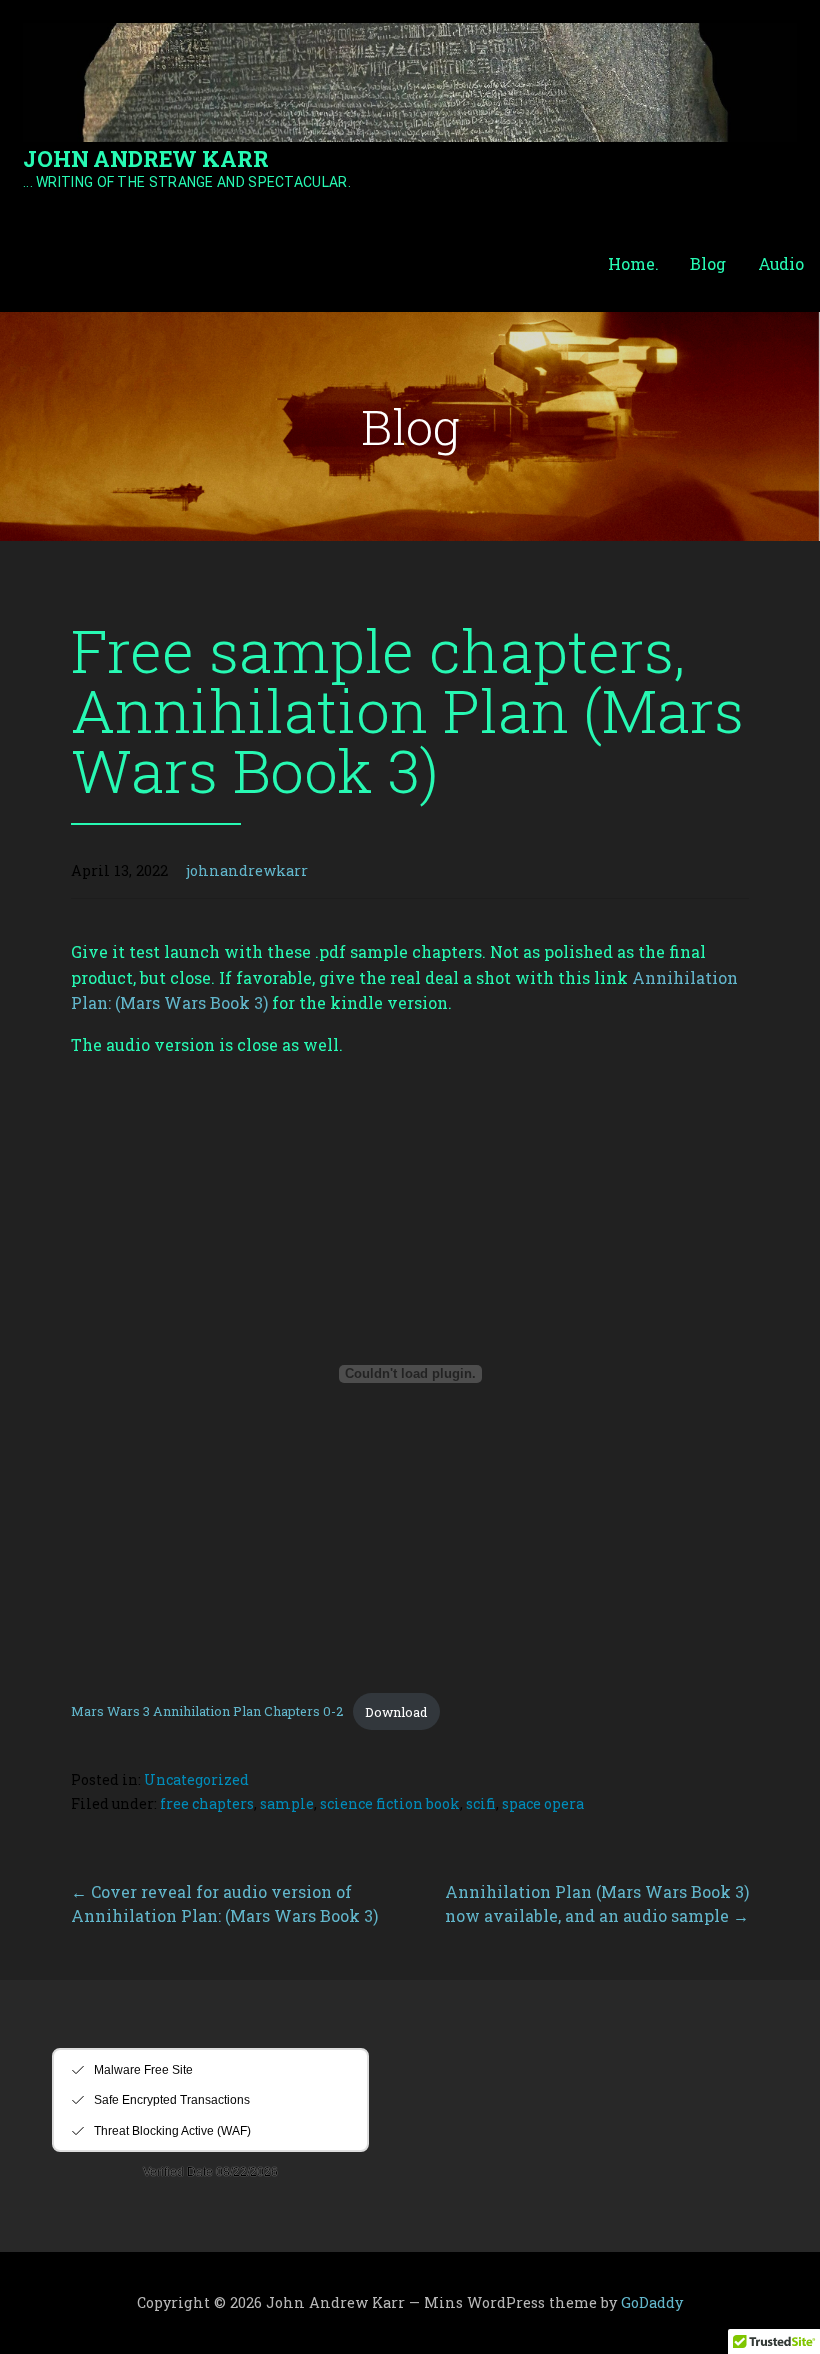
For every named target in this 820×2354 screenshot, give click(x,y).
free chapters (207, 1803)
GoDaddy (652, 2302)
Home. (633, 263)
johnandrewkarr (247, 870)
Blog (707, 263)
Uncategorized (196, 1779)
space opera (543, 1803)
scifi (481, 1803)
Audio (781, 263)
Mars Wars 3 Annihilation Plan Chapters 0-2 (207, 1712)
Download (396, 1712)
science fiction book (390, 1803)
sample (287, 1803)
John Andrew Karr (145, 158)
